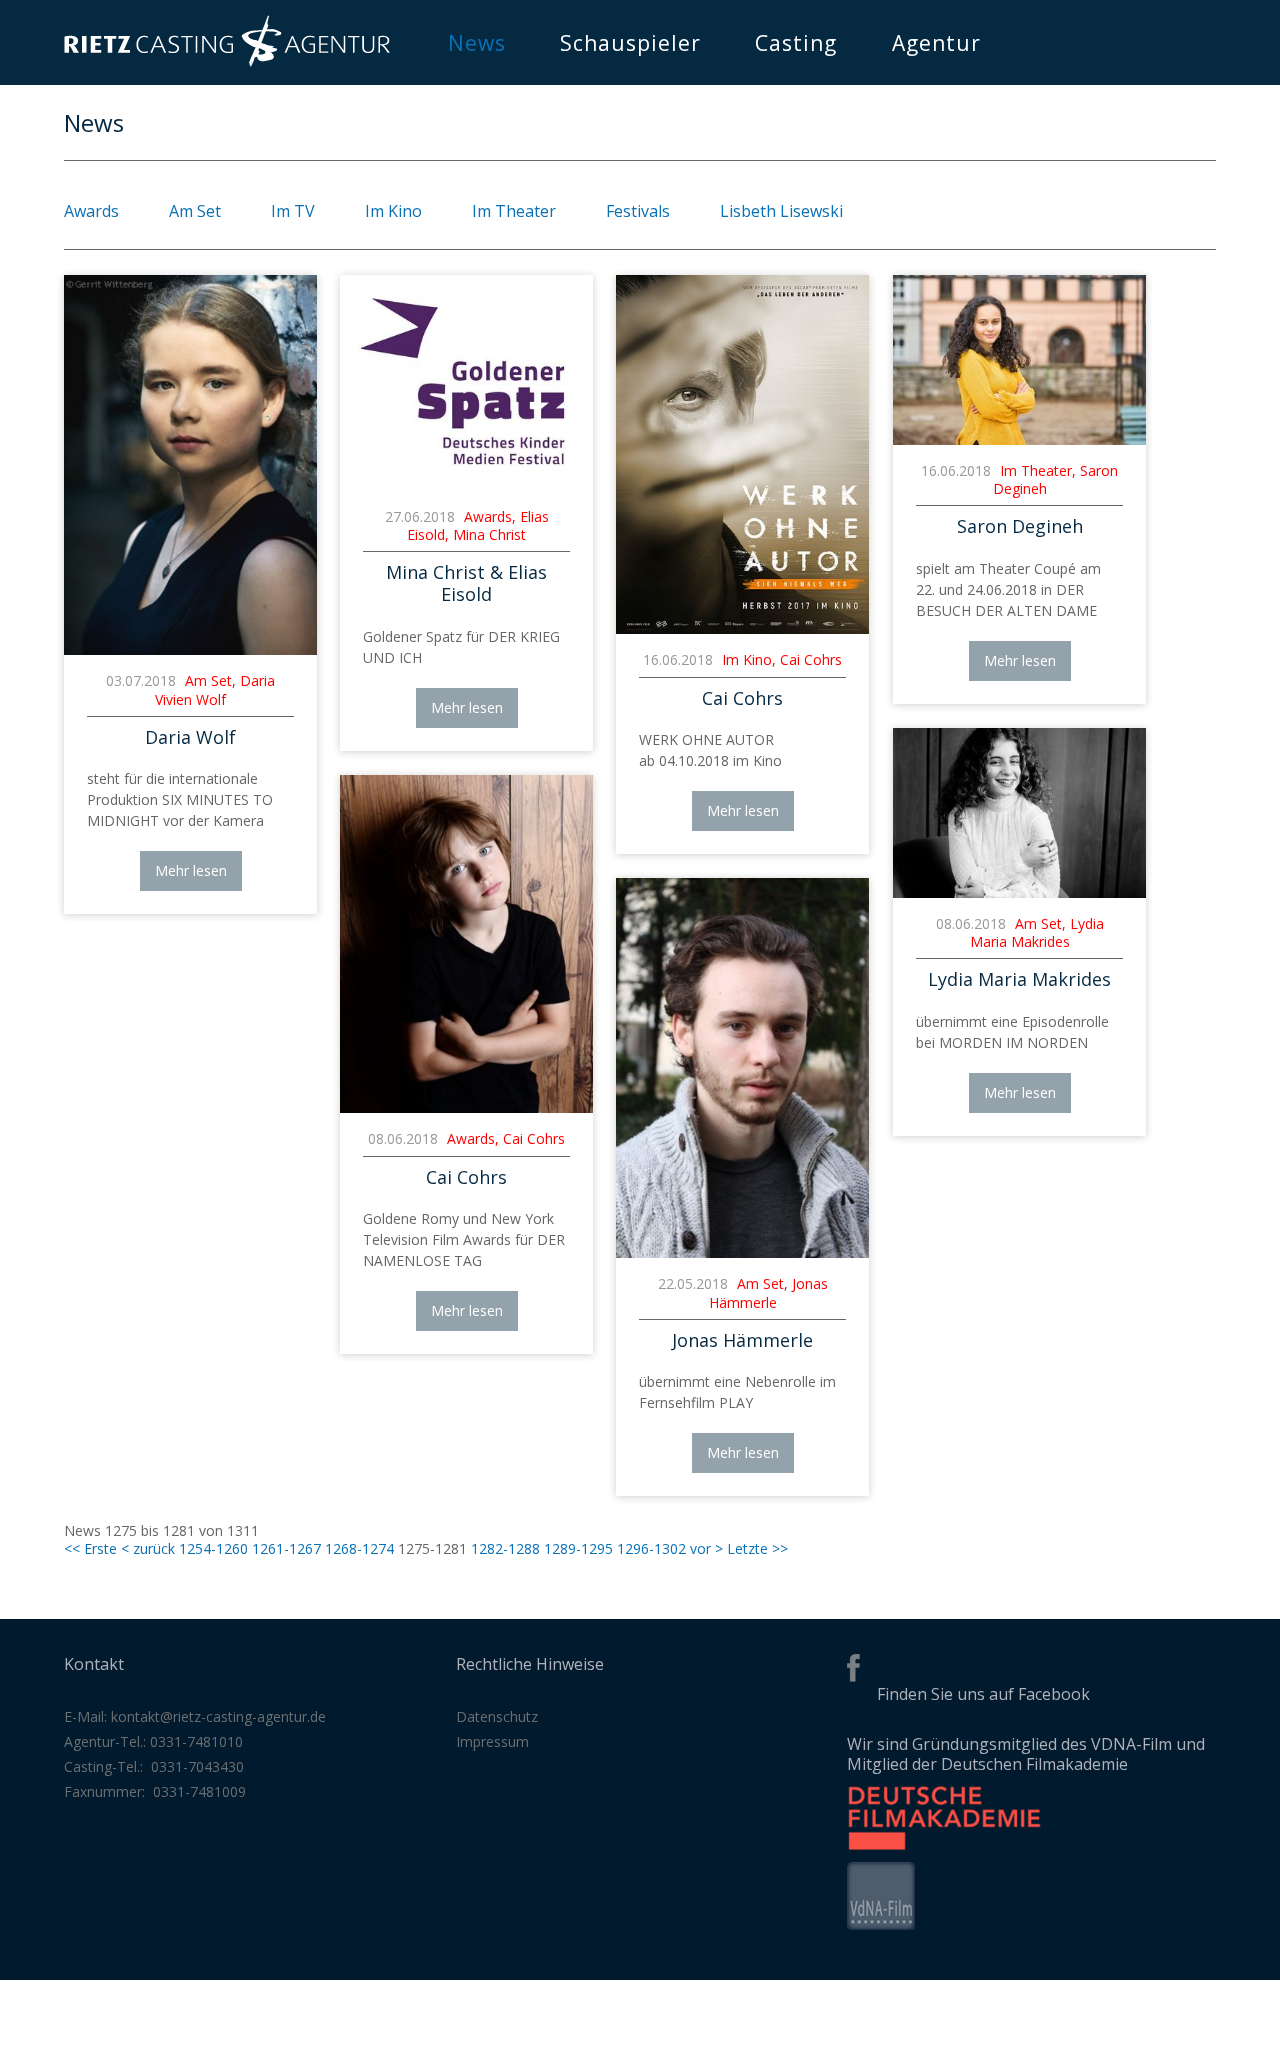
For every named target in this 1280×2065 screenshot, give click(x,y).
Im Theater (514, 211)
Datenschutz (497, 1716)
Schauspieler (630, 43)
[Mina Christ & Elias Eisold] (466, 485)
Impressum (492, 1741)
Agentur (936, 43)
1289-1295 (578, 1548)
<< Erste (90, 1548)
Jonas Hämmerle (742, 1340)
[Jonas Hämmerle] (742, 1252)
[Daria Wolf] (190, 649)
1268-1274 (359, 1548)
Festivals (638, 211)
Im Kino (393, 211)
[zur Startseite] (227, 61)
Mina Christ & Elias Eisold (466, 583)
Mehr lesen (191, 870)
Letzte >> (757, 1548)
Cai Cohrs (742, 698)
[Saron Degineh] (1019, 439)
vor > (706, 1548)
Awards (91, 211)
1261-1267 (286, 1548)
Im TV (293, 211)
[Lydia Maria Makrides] (1019, 892)
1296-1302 (651, 1548)
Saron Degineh (1020, 526)
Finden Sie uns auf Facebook (983, 1694)
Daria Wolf (190, 737)
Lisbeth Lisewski (781, 211)
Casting (796, 43)
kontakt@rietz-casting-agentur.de (218, 1716)
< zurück (148, 1548)
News (477, 43)
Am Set (195, 211)
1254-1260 (213, 1548)
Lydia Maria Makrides (1019, 979)
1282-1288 (505, 1548)
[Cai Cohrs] (742, 628)
